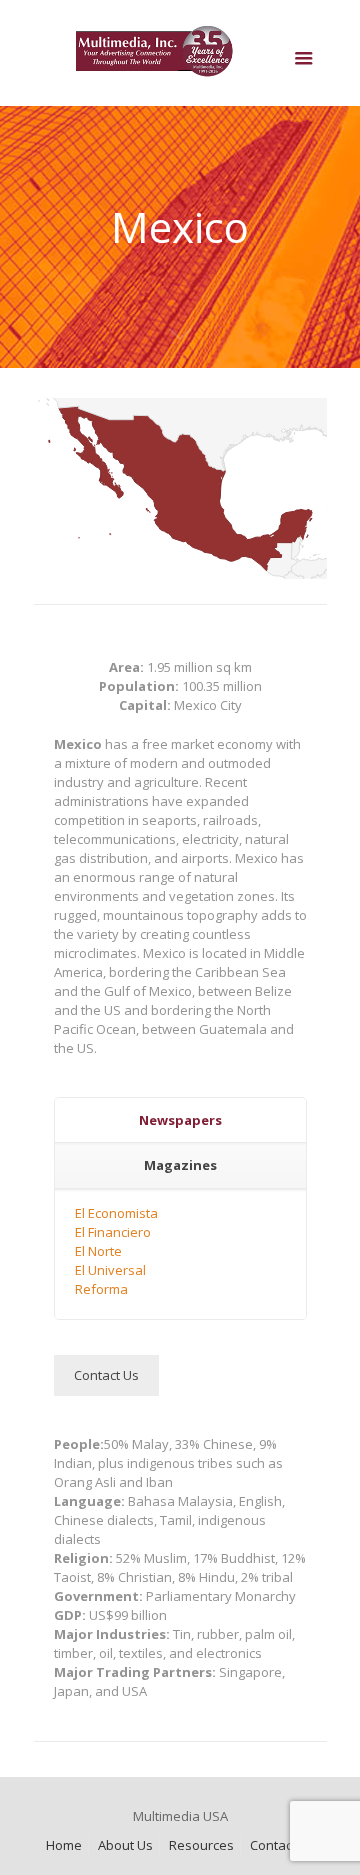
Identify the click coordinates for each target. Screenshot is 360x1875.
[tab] (180, 1121)
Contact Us (282, 1845)
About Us (125, 1845)
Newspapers (180, 1120)
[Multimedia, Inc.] (180, 58)
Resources (201, 1845)
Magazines (180, 1165)
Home (64, 1845)
